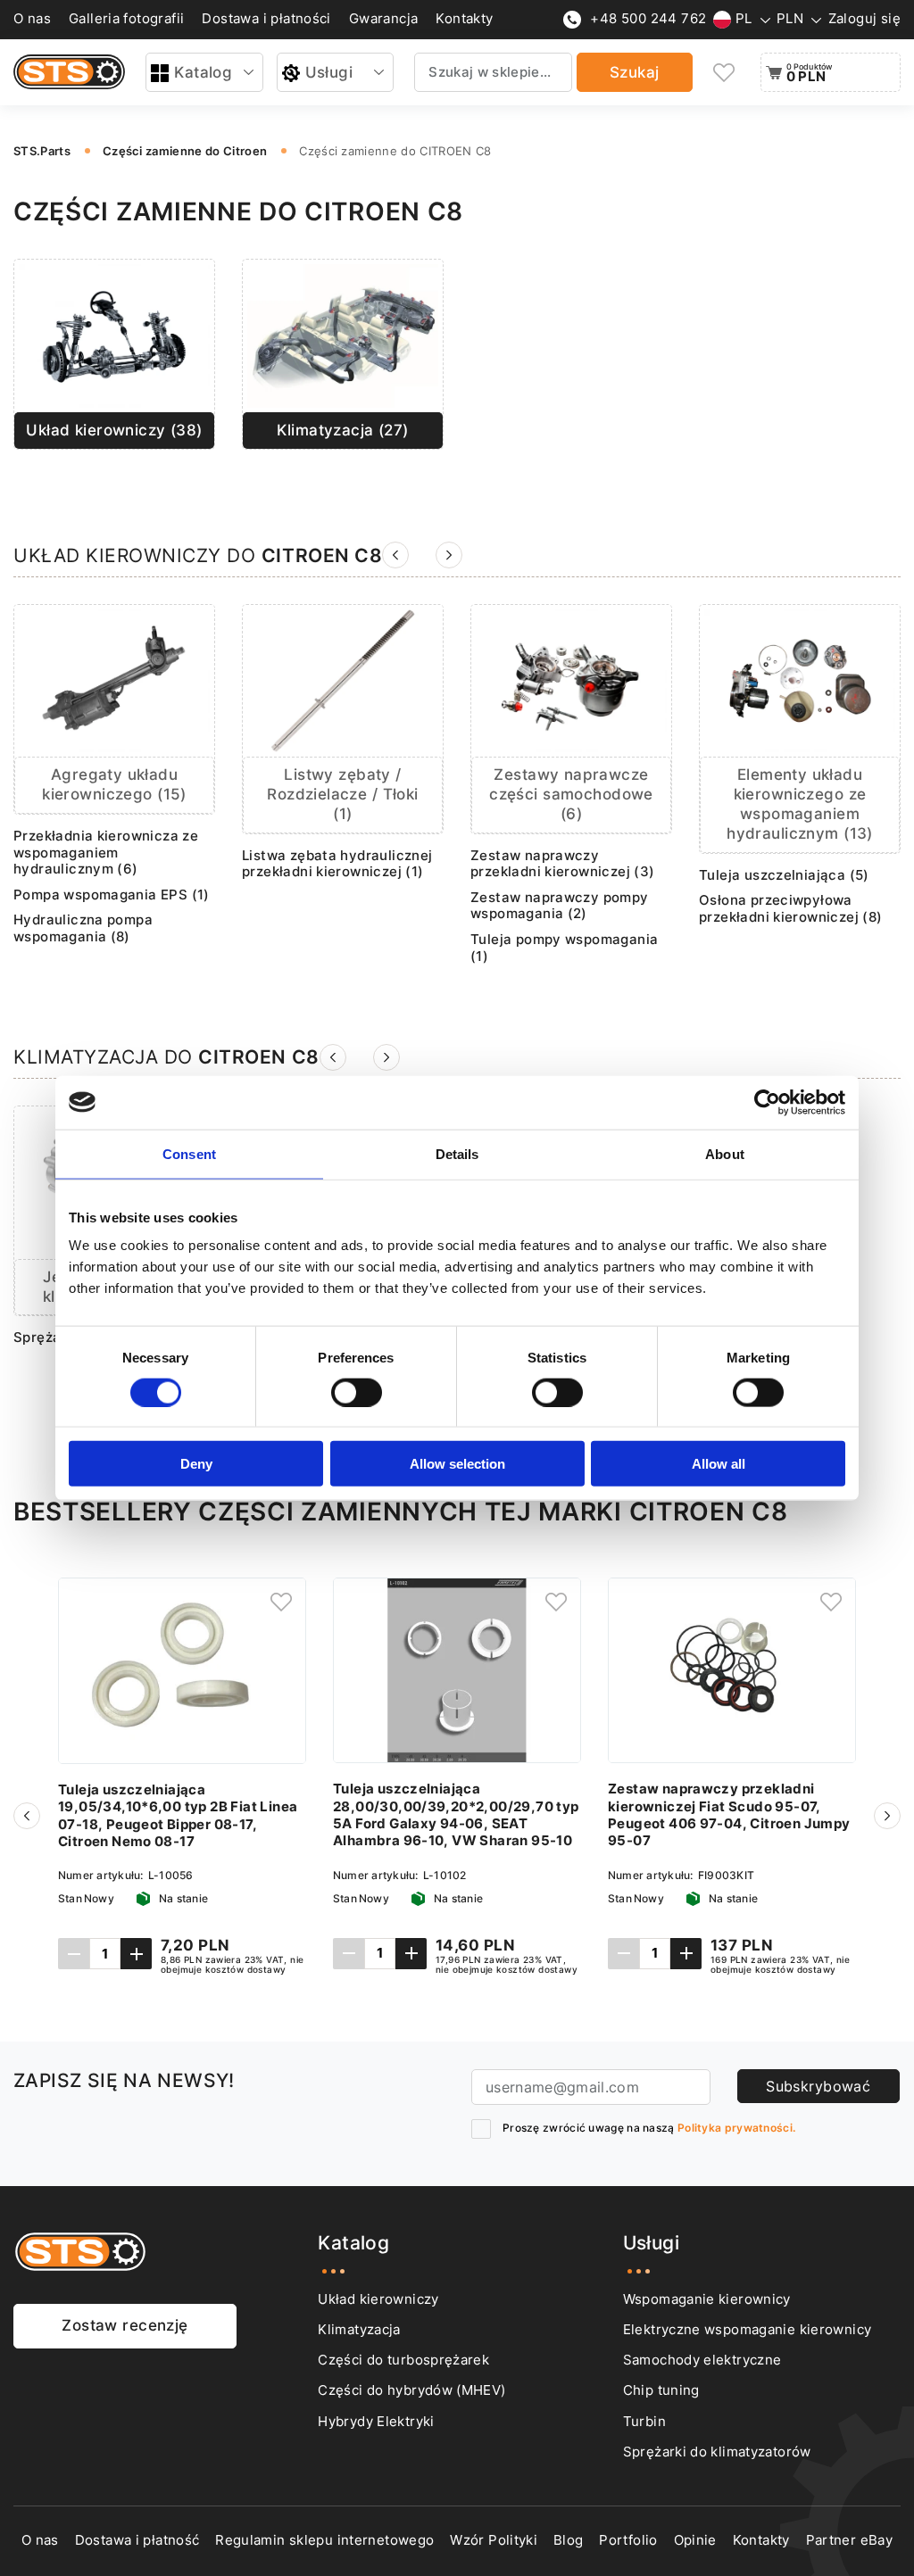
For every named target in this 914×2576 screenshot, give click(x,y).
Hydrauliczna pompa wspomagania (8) (83, 928)
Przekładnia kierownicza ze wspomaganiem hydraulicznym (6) (106, 853)
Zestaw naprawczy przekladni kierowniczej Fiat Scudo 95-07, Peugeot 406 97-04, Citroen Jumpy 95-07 (729, 1815)
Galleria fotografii (126, 19)
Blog (568, 2540)
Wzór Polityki (494, 2540)
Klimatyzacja (359, 2330)
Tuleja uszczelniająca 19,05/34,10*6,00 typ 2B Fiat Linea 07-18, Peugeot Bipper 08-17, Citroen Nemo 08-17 (178, 1816)
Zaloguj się (864, 19)
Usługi (329, 72)
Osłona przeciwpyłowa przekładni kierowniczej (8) (791, 909)
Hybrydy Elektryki (376, 2422)
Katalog (203, 72)
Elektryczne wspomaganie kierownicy (748, 2330)
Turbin (644, 2422)
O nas (32, 19)
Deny (196, 1464)
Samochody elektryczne (702, 2360)
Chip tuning (661, 2390)
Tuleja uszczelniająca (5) (784, 875)
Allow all (719, 1464)
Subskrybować (818, 2086)
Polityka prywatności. (736, 2128)
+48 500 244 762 (648, 19)
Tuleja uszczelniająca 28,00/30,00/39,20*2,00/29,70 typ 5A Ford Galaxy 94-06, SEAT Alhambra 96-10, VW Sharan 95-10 (456, 1815)
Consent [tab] (189, 1153)
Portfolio (628, 2540)
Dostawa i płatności (266, 19)
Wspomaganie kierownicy (707, 2299)
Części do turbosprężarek (403, 2360)
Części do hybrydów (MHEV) (411, 2390)
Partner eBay (849, 2540)
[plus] (136, 1954)
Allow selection (457, 1464)
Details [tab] (457, 1153)
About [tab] (725, 1153)
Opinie (695, 2540)
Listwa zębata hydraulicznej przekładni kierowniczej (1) (337, 864)
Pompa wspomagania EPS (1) (112, 895)
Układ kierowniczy (378, 2299)
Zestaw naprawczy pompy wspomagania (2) (560, 906)
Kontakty (464, 19)
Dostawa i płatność (137, 2540)
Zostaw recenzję (125, 2325)
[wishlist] (725, 73)
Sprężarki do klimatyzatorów (717, 2452)
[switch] (357, 1392)
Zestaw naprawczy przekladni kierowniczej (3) (563, 864)
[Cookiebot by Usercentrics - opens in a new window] (767, 1102)
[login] (281, 1603)
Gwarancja (384, 19)
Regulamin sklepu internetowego (324, 2540)
